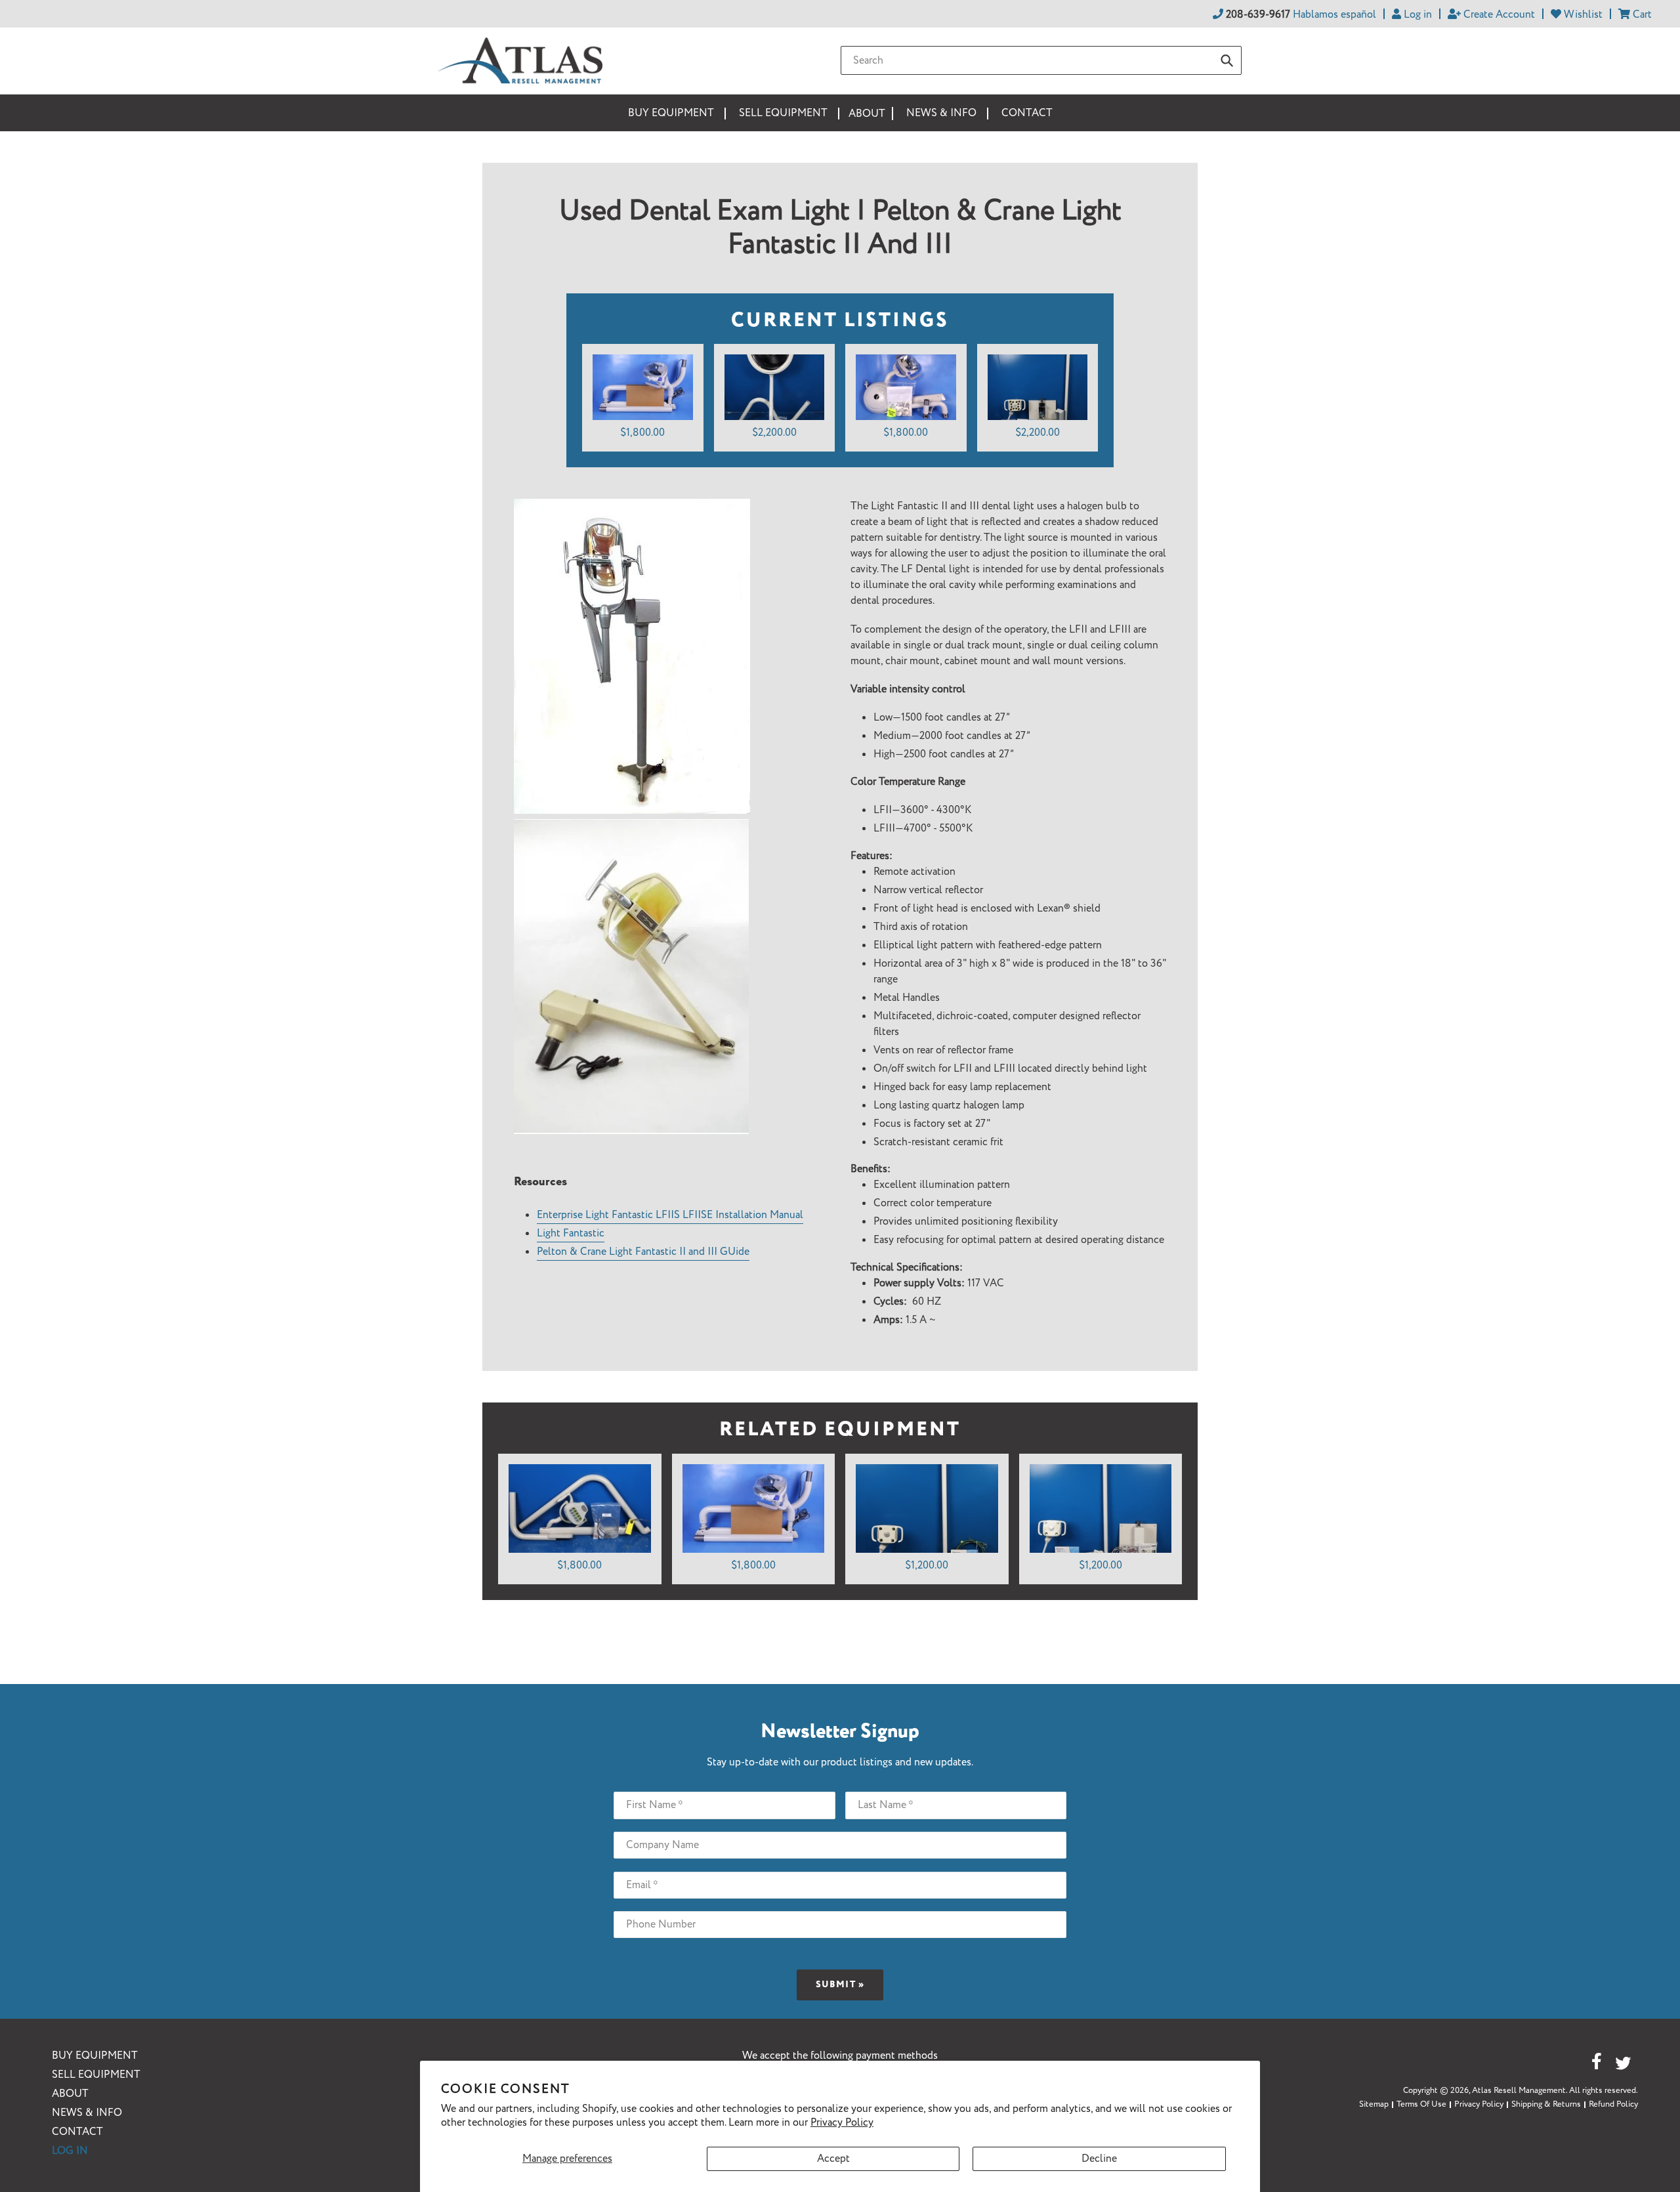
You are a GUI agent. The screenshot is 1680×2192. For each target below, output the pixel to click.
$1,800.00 (642, 433)
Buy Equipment (95, 2056)
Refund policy (1613, 2104)
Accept (833, 2159)
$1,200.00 (927, 1566)
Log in (70, 2151)
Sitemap (1374, 2104)
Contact (77, 2132)
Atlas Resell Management (1519, 2091)
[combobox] (1041, 60)
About (70, 2094)
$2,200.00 (774, 433)
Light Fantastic (571, 1233)
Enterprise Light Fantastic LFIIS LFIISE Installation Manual (670, 1215)
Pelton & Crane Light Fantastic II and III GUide (643, 1252)
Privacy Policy (842, 2123)
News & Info (87, 2113)
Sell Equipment (96, 2075)
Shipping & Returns (1546, 2104)
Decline (1099, 2159)
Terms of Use (1421, 2104)
